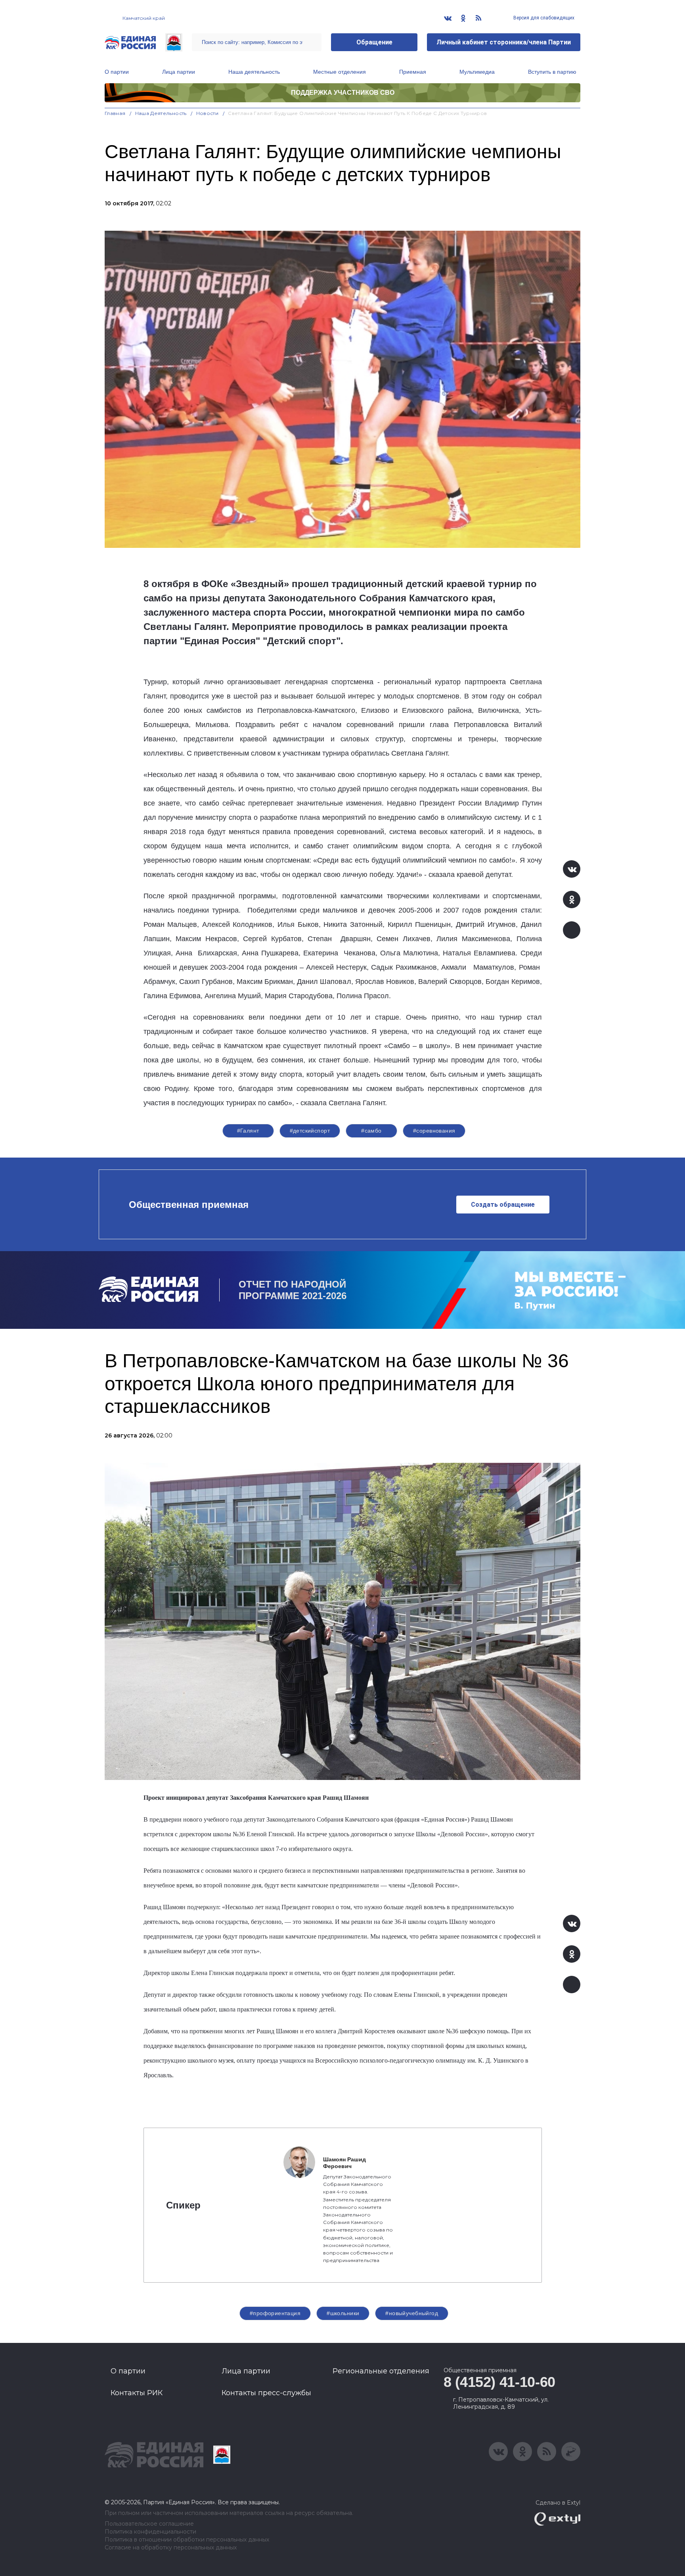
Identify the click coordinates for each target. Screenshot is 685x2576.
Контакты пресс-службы (266, 2393)
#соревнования (434, 1131)
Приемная (413, 72)
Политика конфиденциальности (150, 2532)
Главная (115, 113)
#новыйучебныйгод (412, 2313)
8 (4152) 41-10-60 (499, 2382)
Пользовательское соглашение (149, 2524)
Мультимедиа (477, 72)
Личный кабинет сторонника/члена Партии (504, 42)
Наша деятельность (254, 72)
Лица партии (179, 72)
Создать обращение (503, 1205)
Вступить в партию (552, 72)
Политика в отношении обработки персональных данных (187, 2540)
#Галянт (248, 1131)
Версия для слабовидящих (543, 18)
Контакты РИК (137, 2393)
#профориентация (275, 2313)
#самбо (371, 1131)
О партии (117, 72)
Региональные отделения (381, 2371)
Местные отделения (340, 72)
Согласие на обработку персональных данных (171, 2548)
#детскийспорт (310, 1131)
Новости (208, 113)
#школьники (343, 2313)
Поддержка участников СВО (343, 93)
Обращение (374, 42)
